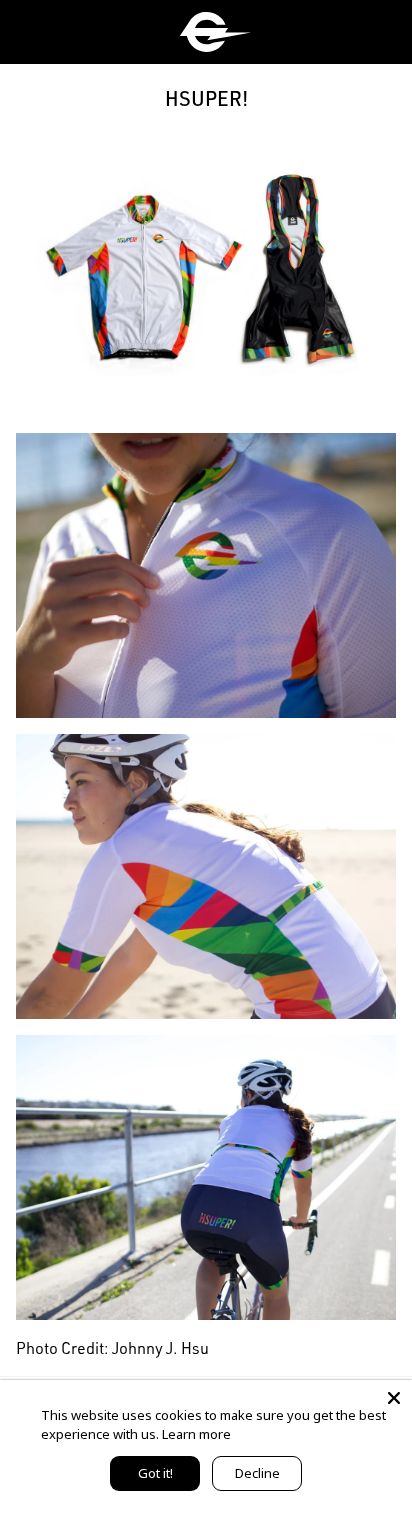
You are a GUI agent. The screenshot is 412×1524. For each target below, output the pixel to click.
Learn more (196, 1434)
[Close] (394, 1398)
